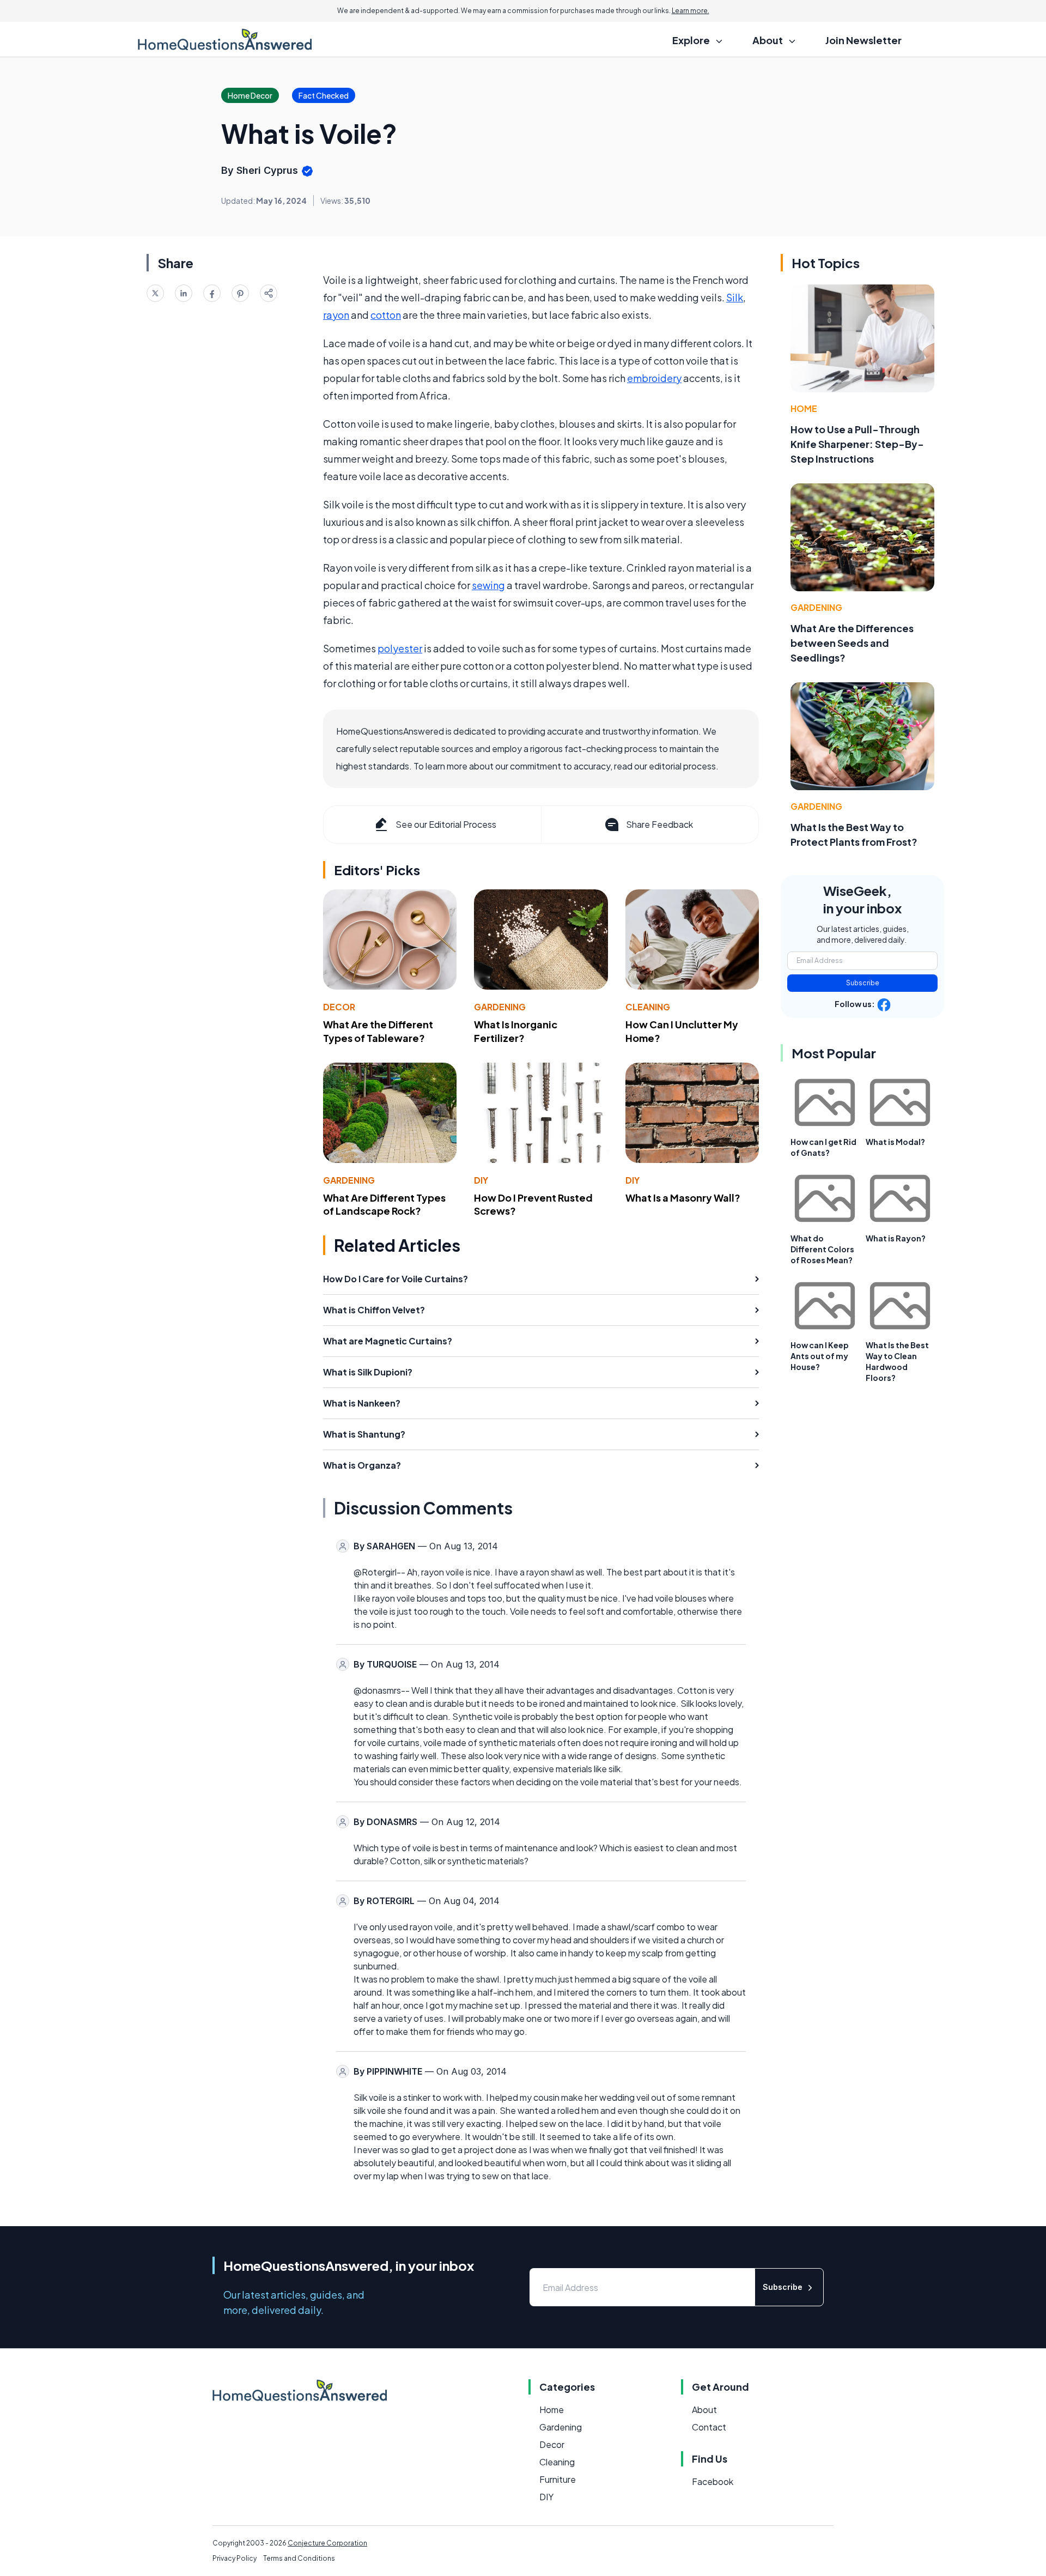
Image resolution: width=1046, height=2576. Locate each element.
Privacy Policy (235, 2558)
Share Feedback (659, 824)
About (704, 2410)
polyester (400, 648)
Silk (735, 297)
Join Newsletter (863, 40)
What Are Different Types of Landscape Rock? (384, 1204)
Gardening (500, 1007)
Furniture (558, 2479)
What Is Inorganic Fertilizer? (516, 1031)
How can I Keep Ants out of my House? (820, 1356)
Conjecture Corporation (327, 2543)
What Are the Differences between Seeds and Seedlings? (852, 643)
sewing (488, 585)
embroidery (654, 378)
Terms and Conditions (299, 2558)
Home (804, 408)
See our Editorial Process (446, 824)
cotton (386, 315)
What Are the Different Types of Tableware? (378, 1031)
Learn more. (691, 11)
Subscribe (863, 983)
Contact (709, 2427)
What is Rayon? (896, 1238)
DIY (481, 1180)
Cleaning (648, 1007)
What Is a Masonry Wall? (683, 1198)
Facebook (713, 2481)
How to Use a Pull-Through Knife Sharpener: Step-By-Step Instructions (857, 444)
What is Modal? (895, 1142)
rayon (336, 315)
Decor (339, 1007)
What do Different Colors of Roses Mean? (822, 1249)
